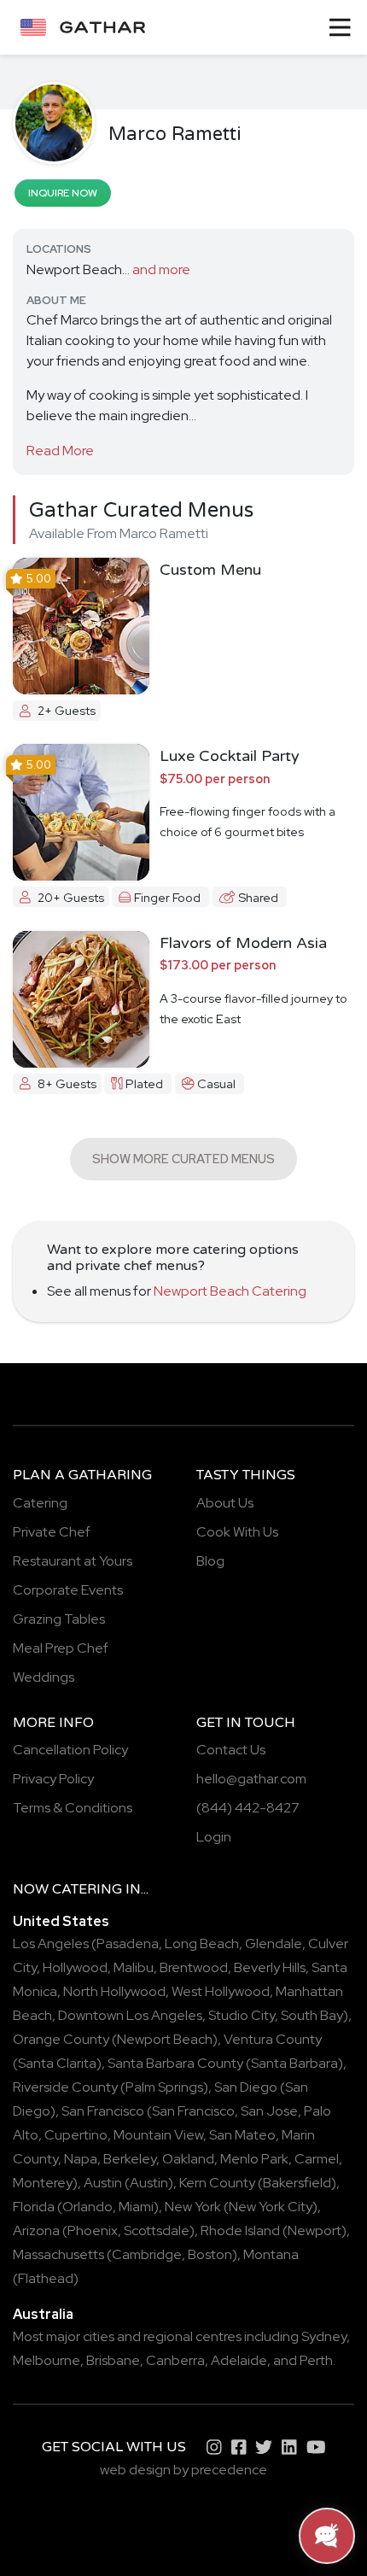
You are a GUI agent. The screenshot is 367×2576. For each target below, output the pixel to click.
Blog (210, 1561)
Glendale (274, 1944)
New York (193, 2207)
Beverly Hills (270, 1967)
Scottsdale (157, 2231)
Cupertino (76, 2135)
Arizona (36, 2231)
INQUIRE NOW (63, 193)
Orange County (61, 2039)
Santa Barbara (294, 2063)
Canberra (175, 2360)
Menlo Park (254, 2159)
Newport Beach (165, 2039)
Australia (43, 2314)
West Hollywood (221, 1991)
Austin (103, 2183)
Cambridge (147, 2254)
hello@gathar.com (251, 1779)
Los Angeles (51, 1944)
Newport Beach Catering (230, 1291)
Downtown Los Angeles (130, 2015)
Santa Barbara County (175, 2063)
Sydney (324, 2336)
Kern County (217, 2183)
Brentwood (194, 1967)
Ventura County (273, 2039)
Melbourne (47, 2360)
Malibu (134, 1967)
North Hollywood (114, 1991)
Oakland (188, 2159)
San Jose (269, 2111)
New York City (271, 2207)
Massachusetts (58, 2254)
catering (87, 1889)
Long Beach (202, 1944)
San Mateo (242, 2135)
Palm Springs (164, 2087)
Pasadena (128, 1944)
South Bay (312, 2015)
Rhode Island (240, 2231)
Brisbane (113, 2360)
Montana (271, 2254)
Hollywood (75, 1967)
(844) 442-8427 (248, 1808)
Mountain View (158, 2135)
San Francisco (103, 2111)
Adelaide (239, 2360)
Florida (34, 2207)
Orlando (87, 2207)
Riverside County (65, 2087)
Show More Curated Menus (183, 1159)
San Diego (246, 2087)
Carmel (317, 2159)
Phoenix (93, 2231)
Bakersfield (297, 2183)
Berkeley (130, 2159)
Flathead (46, 2278)
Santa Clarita (57, 2063)
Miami (136, 2207)
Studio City (242, 2015)
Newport (315, 2231)
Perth (316, 2360)
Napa (81, 2159)
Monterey (43, 2183)
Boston (210, 2254)
